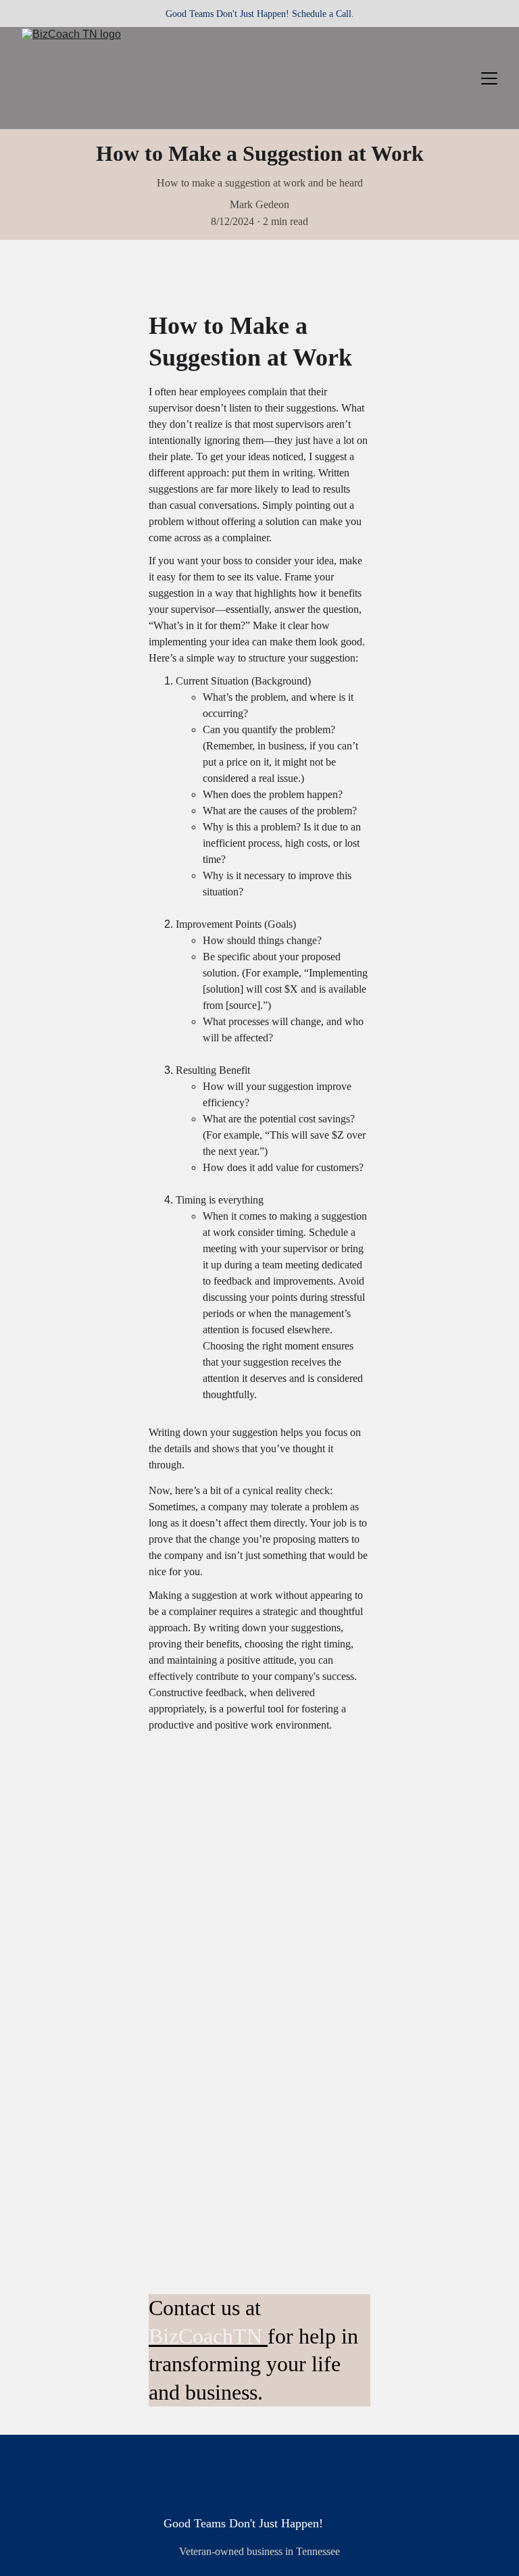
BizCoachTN (205, 2336)
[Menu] (489, 78)
